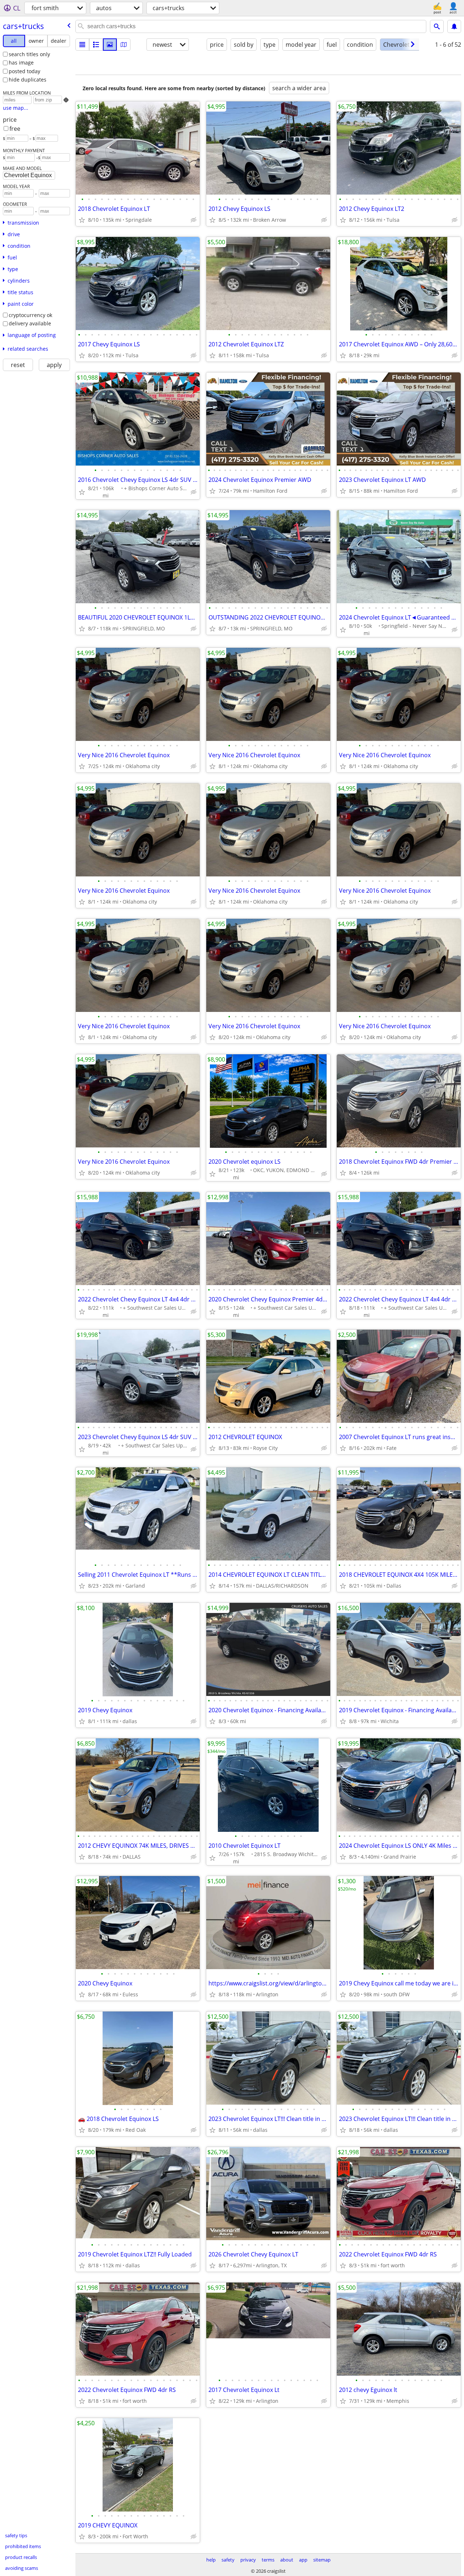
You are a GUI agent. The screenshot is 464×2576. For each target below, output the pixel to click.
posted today (24, 71)
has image (21, 62)
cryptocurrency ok (30, 315)
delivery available (30, 323)
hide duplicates (28, 80)
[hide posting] (194, 220)
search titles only (29, 54)
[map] (124, 45)
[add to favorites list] (82, 220)
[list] (82, 45)
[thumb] (96, 45)
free (15, 129)
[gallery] (110, 45)
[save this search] (454, 26)
